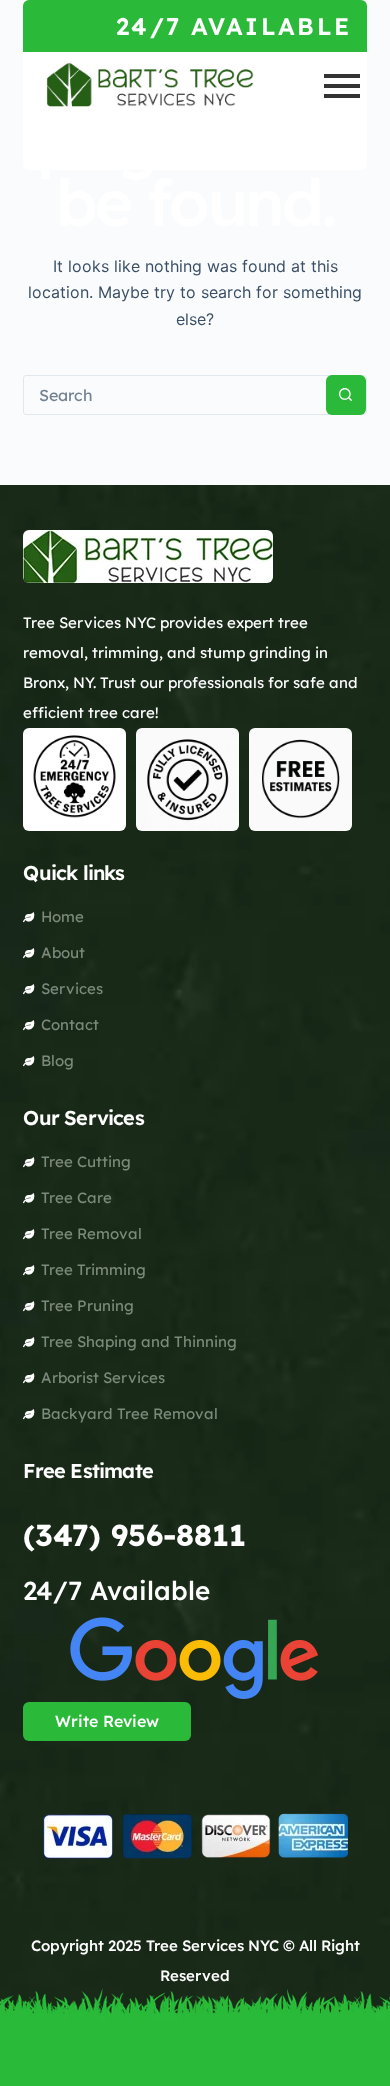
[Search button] (346, 395)
